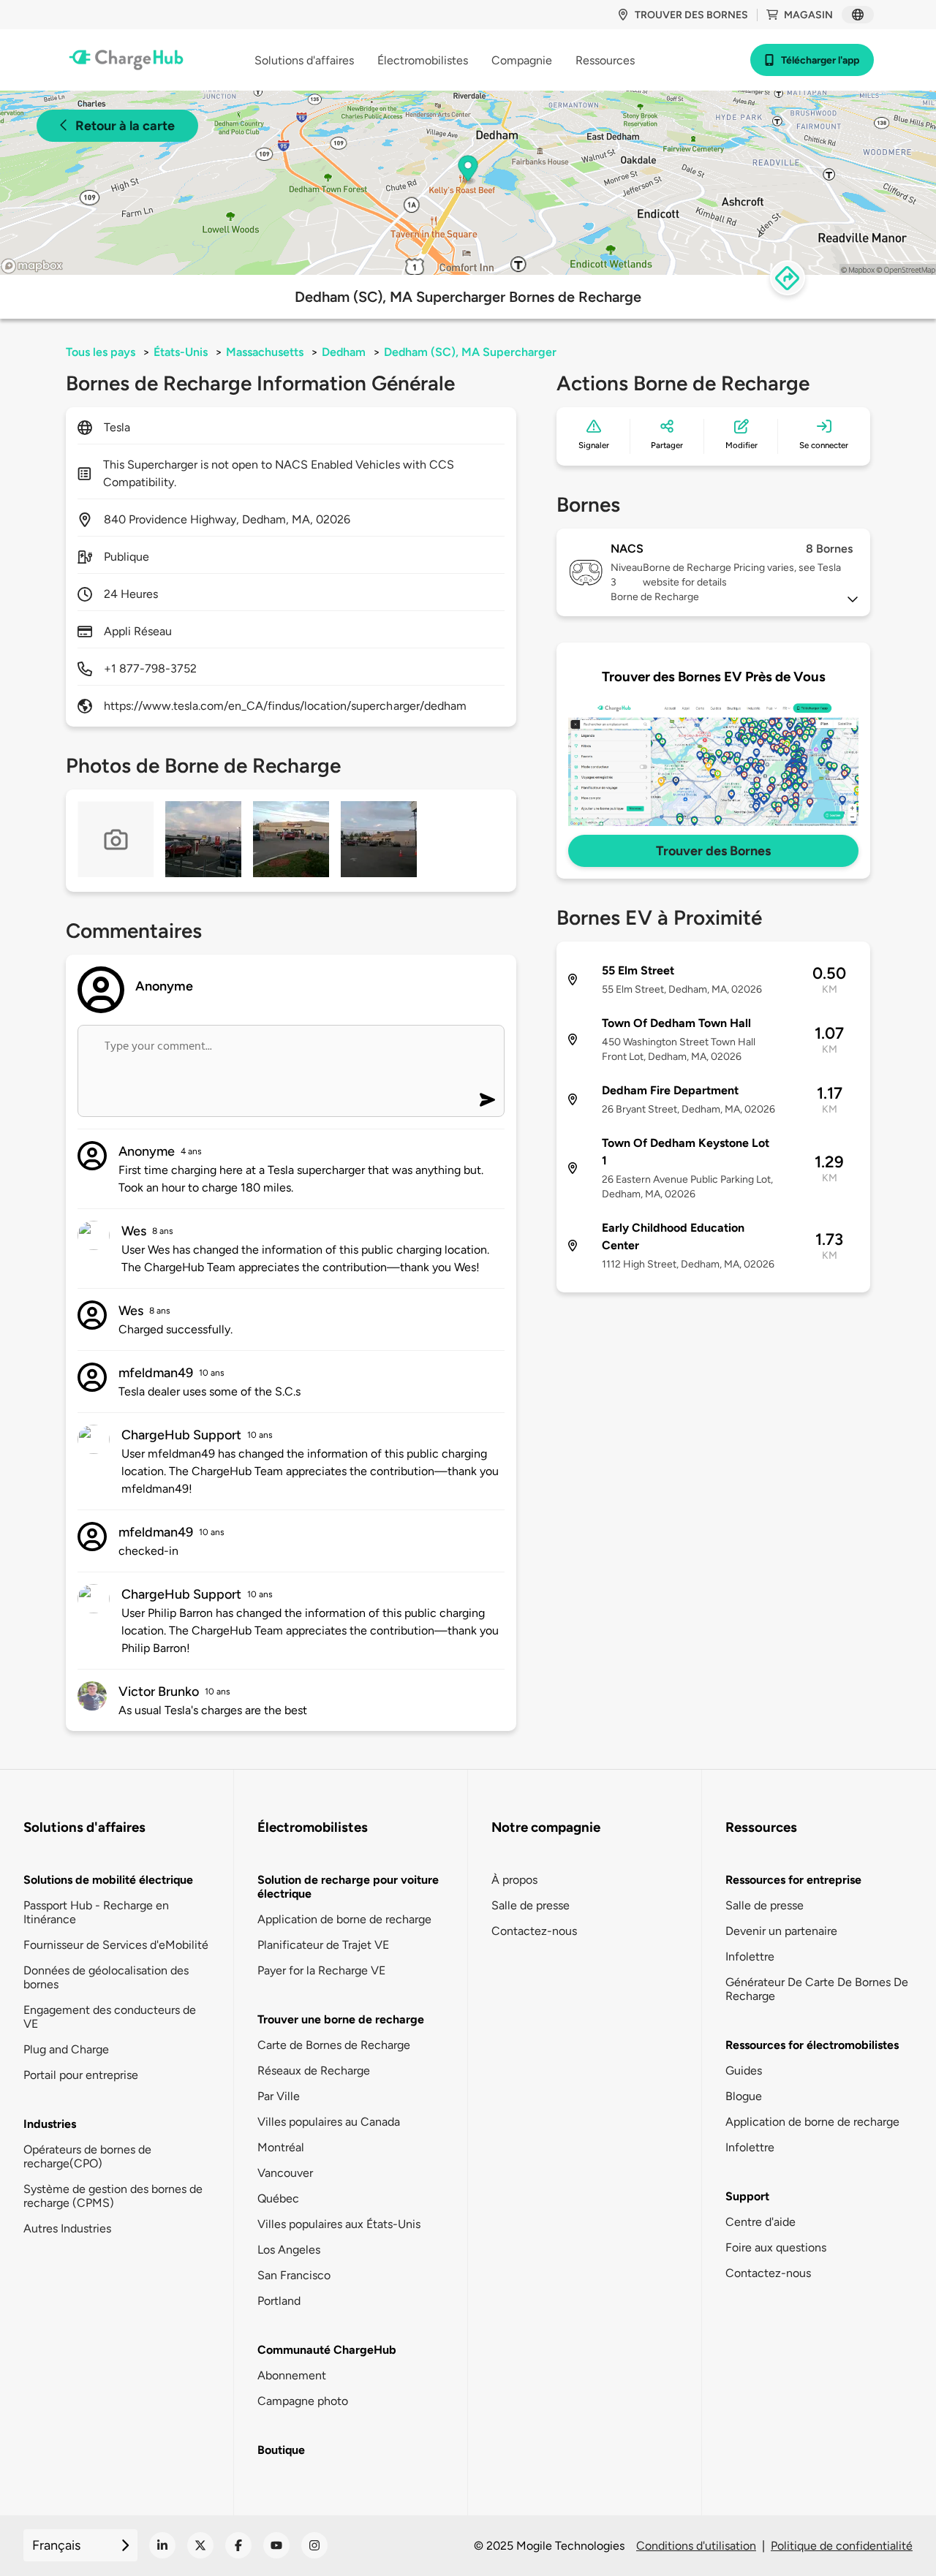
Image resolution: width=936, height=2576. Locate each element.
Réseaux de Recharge (314, 2071)
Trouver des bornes (691, 15)
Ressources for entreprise (793, 1880)
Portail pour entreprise (81, 2075)
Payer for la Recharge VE (321, 1970)
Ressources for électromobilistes (812, 2045)
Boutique (281, 2450)
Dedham (344, 352)
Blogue (744, 2096)
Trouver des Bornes (713, 851)
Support (747, 2196)
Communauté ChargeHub (327, 2350)
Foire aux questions (776, 2247)
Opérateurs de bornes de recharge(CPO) (87, 2156)
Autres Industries (67, 2228)
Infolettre (750, 1956)
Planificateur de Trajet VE (323, 1945)
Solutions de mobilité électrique (108, 1880)
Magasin (808, 15)
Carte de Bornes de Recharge (334, 2045)
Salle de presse (531, 1905)
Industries (50, 2124)
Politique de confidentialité (842, 2546)
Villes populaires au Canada (329, 2122)
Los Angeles (289, 2250)
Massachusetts (265, 352)
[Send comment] (487, 1100)
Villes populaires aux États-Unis (339, 2224)
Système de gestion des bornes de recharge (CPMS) (113, 2196)
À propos (514, 1880)
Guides (744, 2071)
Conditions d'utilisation (696, 2546)
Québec (278, 2198)
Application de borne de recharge (344, 1919)
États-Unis (181, 352)
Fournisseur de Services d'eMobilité (116, 1945)
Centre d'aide (760, 2222)
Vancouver (285, 2173)
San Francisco (294, 2275)
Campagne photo (303, 2401)
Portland (279, 2301)
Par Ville (279, 2096)
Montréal (281, 2147)
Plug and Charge (66, 2049)
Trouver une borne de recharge (341, 2019)
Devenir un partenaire (781, 1931)
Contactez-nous (534, 1931)
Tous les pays (101, 352)
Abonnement (292, 2375)
